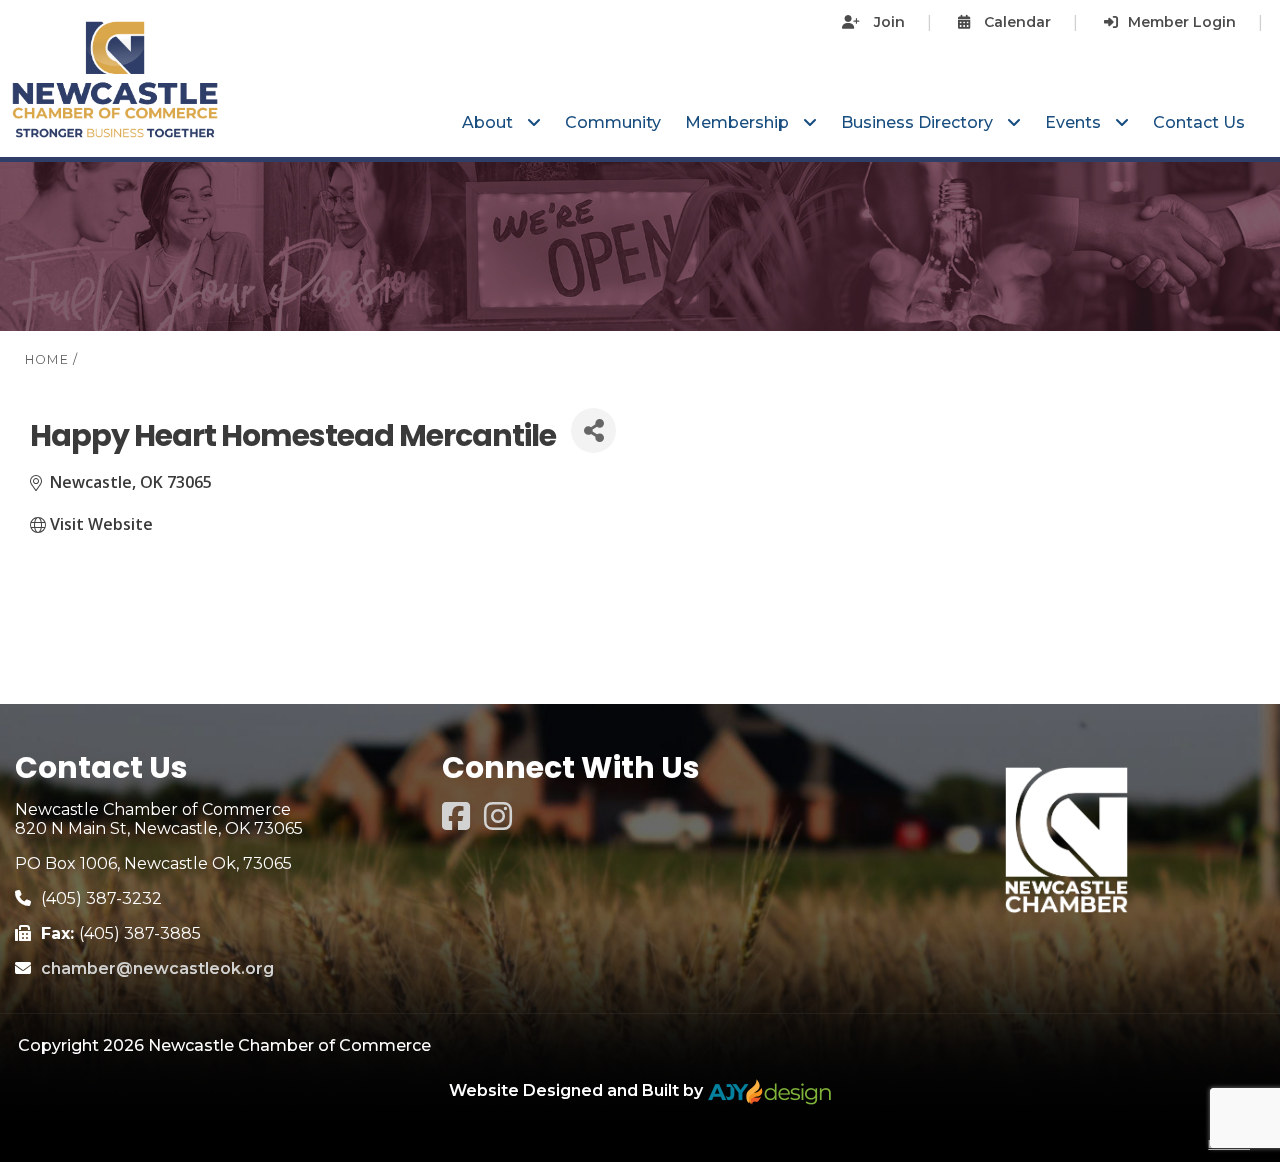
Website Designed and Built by (578, 1090)
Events (1075, 122)
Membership (739, 122)
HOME (47, 359)
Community (613, 122)
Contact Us (1199, 122)
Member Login (1182, 22)
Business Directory (919, 122)
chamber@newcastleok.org (157, 968)
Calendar (1015, 22)
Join (887, 22)
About (489, 122)
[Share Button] (593, 430)
